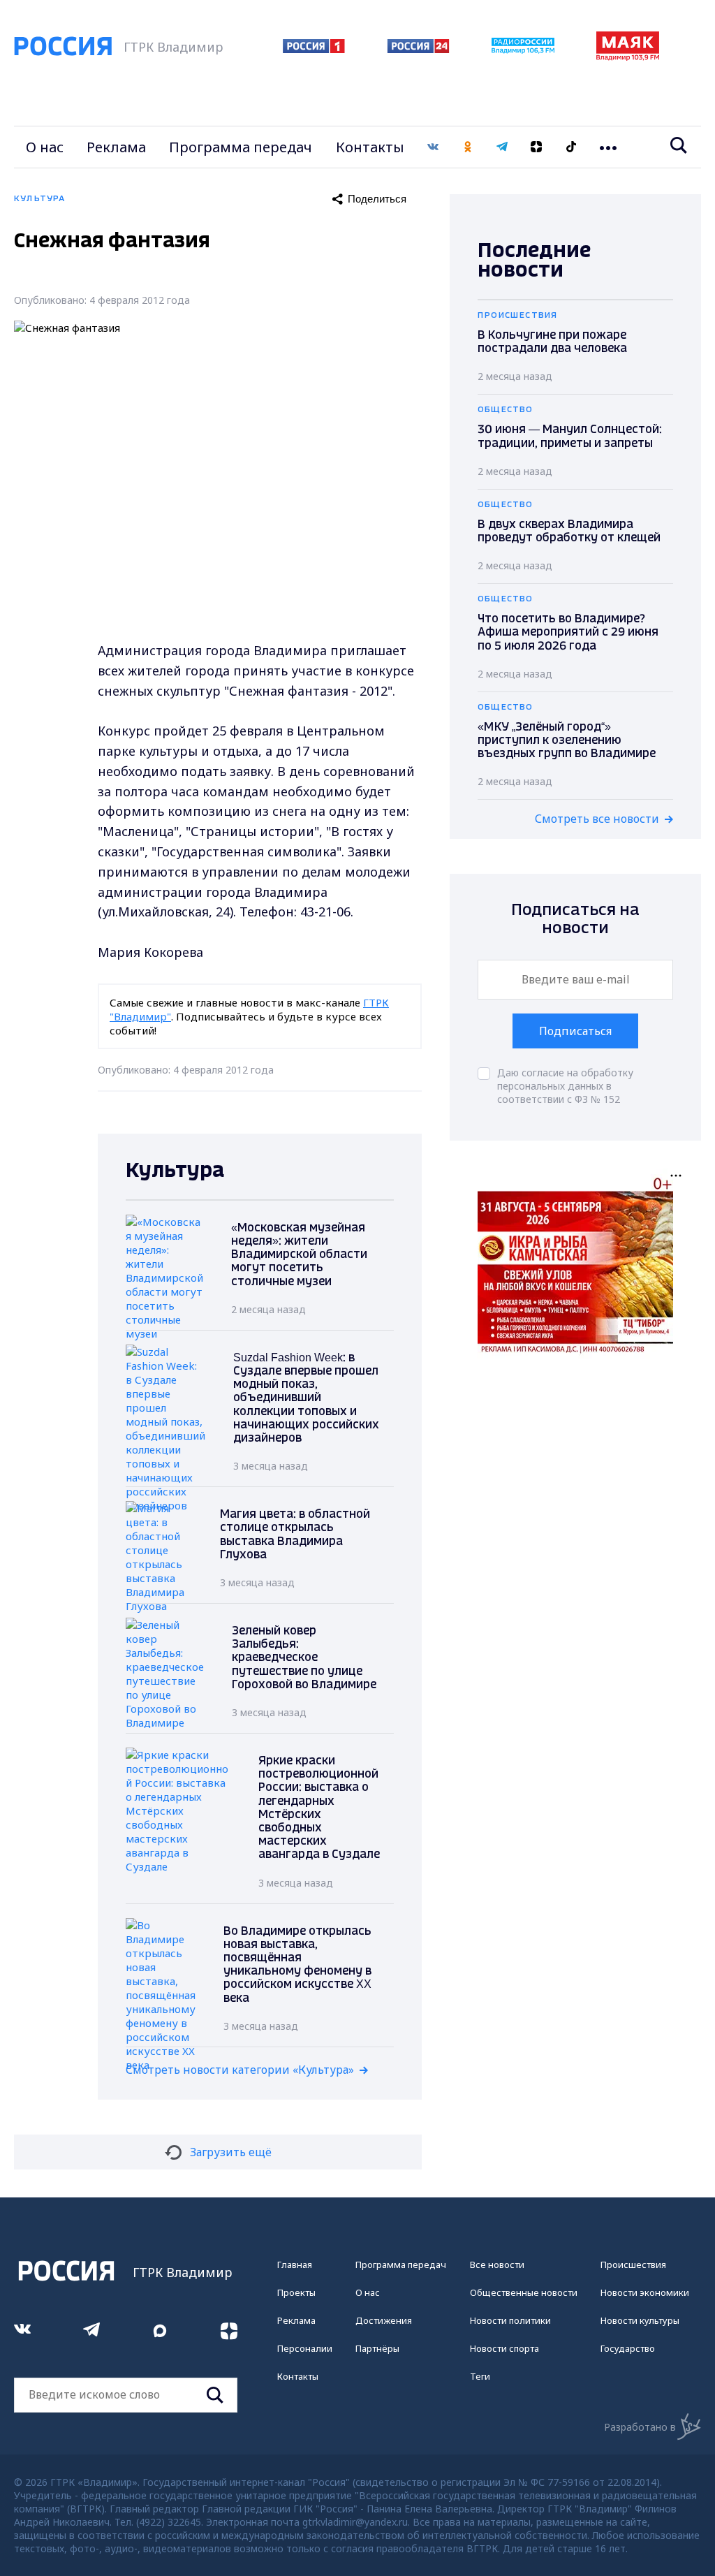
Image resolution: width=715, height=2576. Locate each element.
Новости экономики (645, 2292)
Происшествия (633, 2264)
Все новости (497, 2264)
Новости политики (510, 2320)
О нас (45, 147)
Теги (480, 2376)
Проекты (296, 2292)
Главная (295, 2264)
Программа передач (241, 147)
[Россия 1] (314, 49)
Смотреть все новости (597, 819)
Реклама (116, 147)
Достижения (384, 2320)
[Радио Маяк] (628, 57)
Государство (628, 2348)
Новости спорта (504, 2348)
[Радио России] (523, 50)
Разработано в (640, 2427)
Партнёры (377, 2348)
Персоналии (305, 2348)
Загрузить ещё (231, 2152)
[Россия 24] (418, 49)
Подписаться (575, 1031)
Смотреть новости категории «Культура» (240, 2070)
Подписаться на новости (575, 920)
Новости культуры (640, 2320)
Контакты (370, 147)
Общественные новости (524, 2292)
